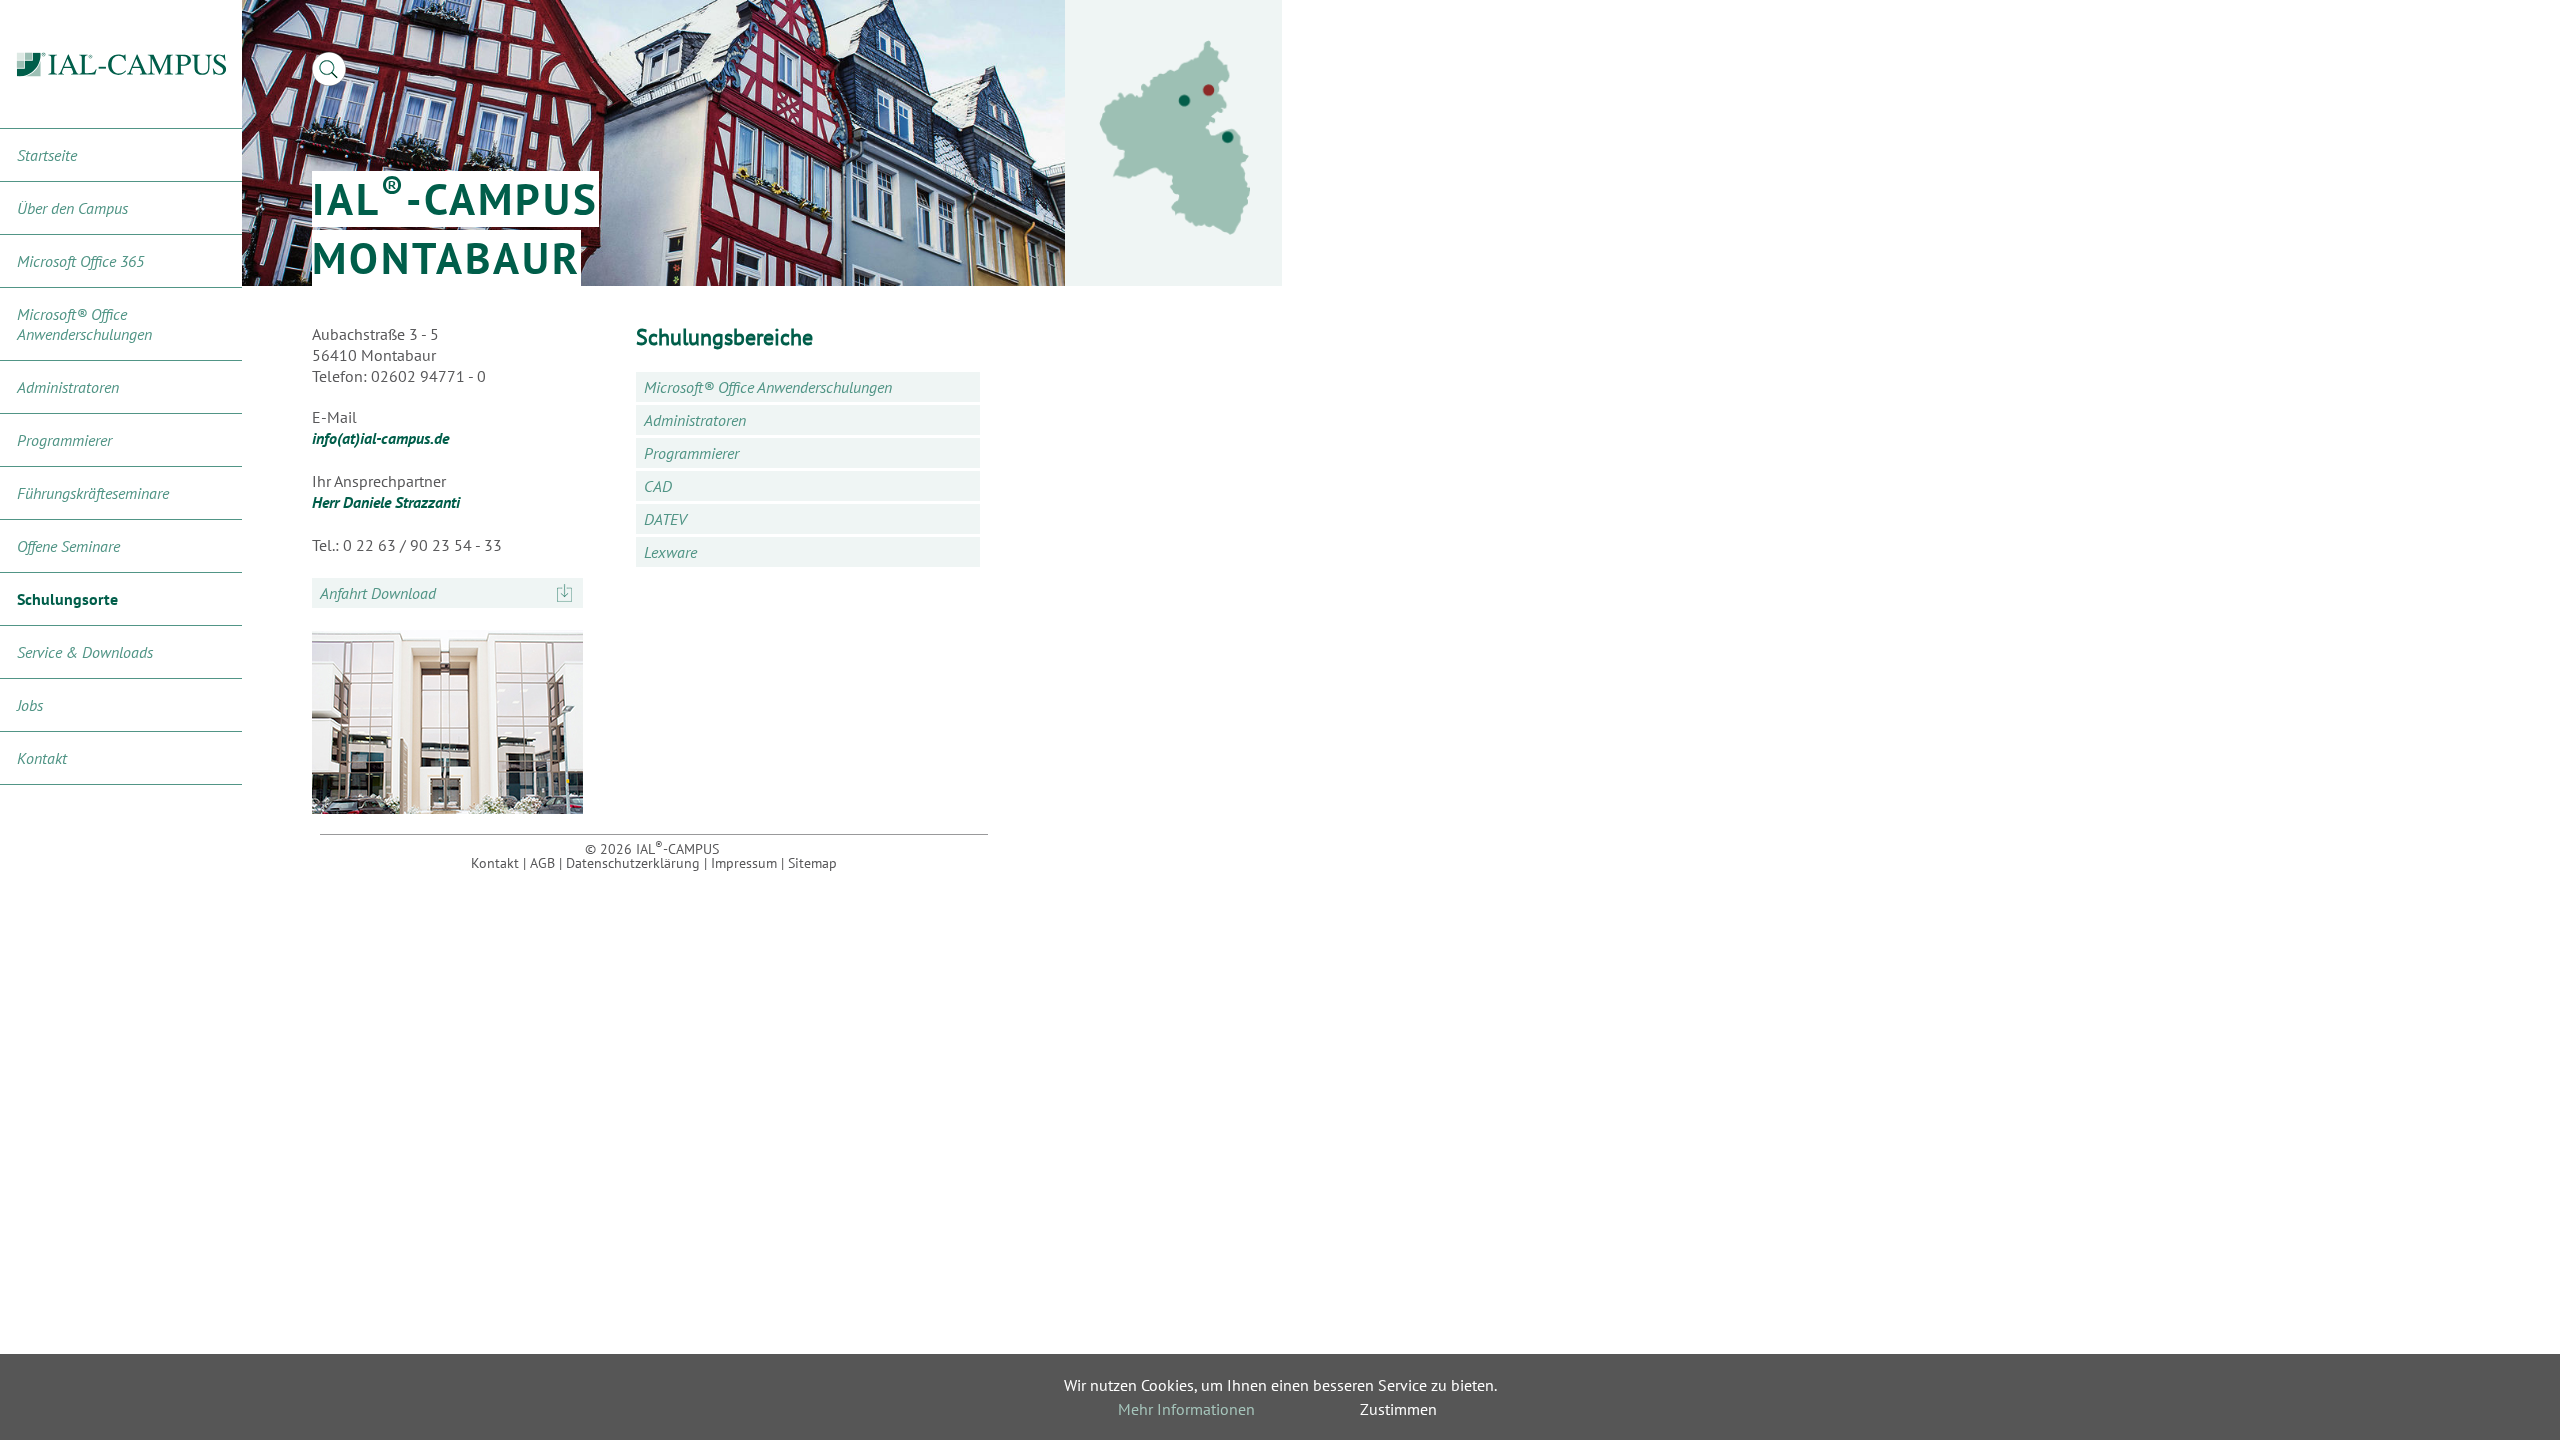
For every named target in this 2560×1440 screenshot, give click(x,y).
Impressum (744, 863)
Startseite (47, 155)
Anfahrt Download (378, 593)
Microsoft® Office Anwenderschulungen (84, 324)
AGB (542, 863)
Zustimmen (1398, 1409)
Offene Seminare (68, 546)
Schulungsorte (67, 599)
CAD (658, 486)
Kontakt (42, 758)
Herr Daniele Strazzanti (386, 502)
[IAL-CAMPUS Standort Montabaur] (1175, 138)
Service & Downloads (85, 652)
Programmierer (64, 440)
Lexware (670, 552)
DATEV (665, 519)
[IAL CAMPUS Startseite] (121, 64)
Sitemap (812, 863)
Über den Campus (72, 208)
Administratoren (68, 387)
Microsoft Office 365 (80, 261)
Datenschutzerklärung (633, 863)
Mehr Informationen (1186, 1409)
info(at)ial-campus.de (380, 438)
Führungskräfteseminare (93, 493)
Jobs (30, 705)
